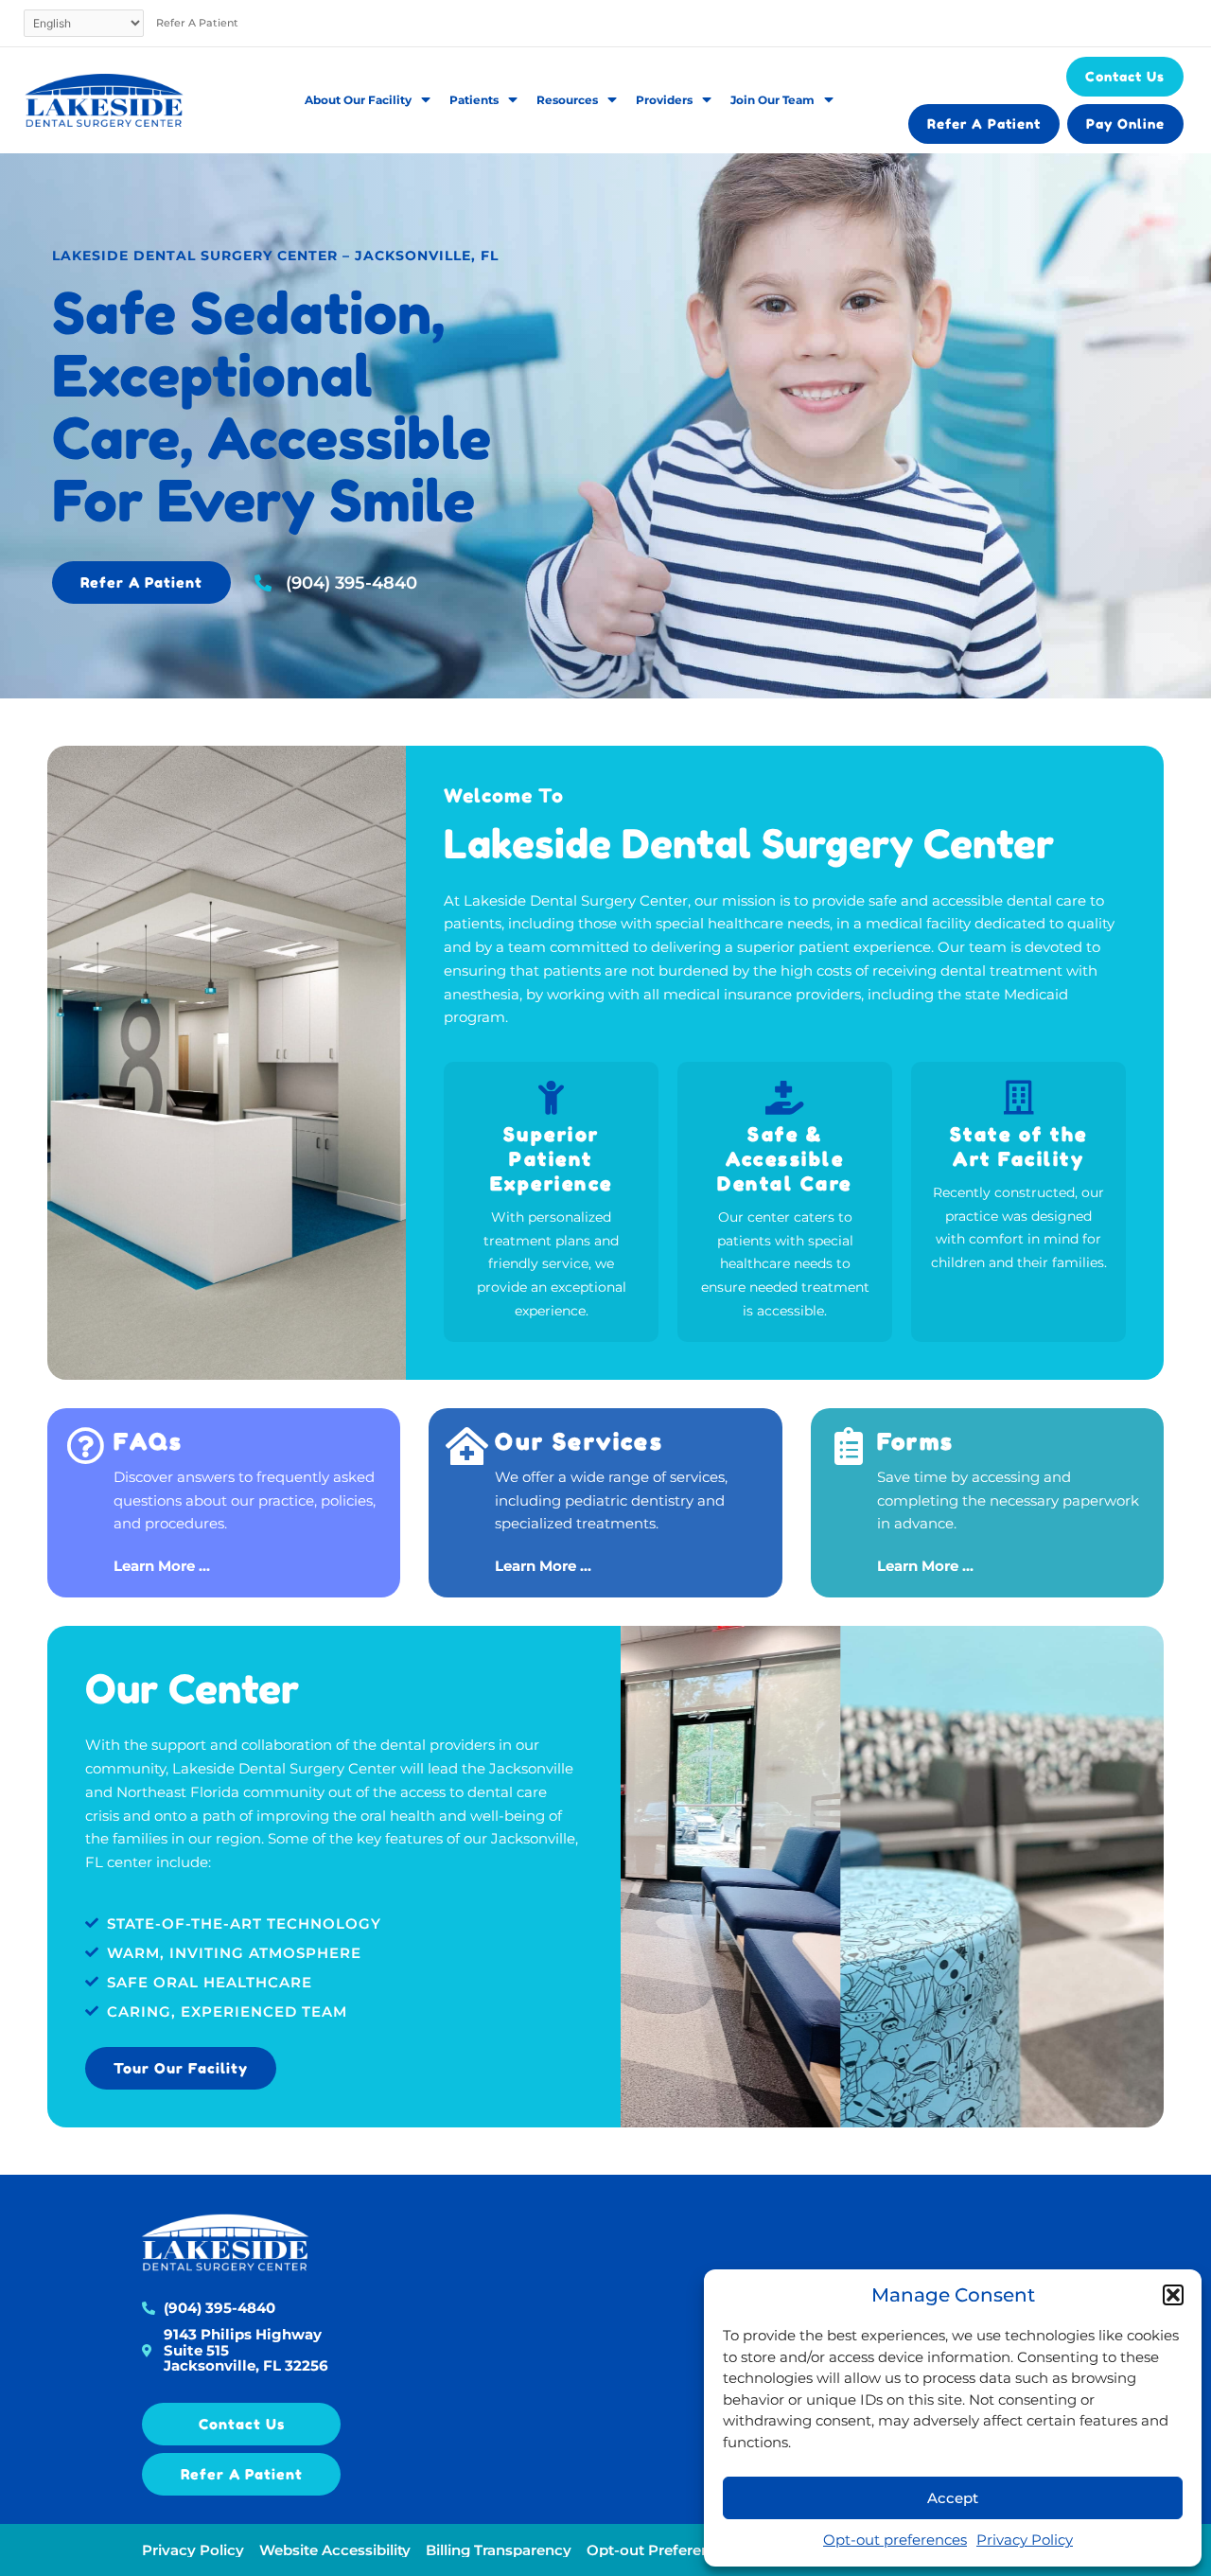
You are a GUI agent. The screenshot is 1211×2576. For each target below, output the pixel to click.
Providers (664, 100)
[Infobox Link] (224, 1503)
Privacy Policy (1025, 2540)
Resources (567, 100)
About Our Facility (358, 100)
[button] (1173, 2295)
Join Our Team (772, 100)
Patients (474, 100)
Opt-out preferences (895, 2540)
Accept (953, 2498)
